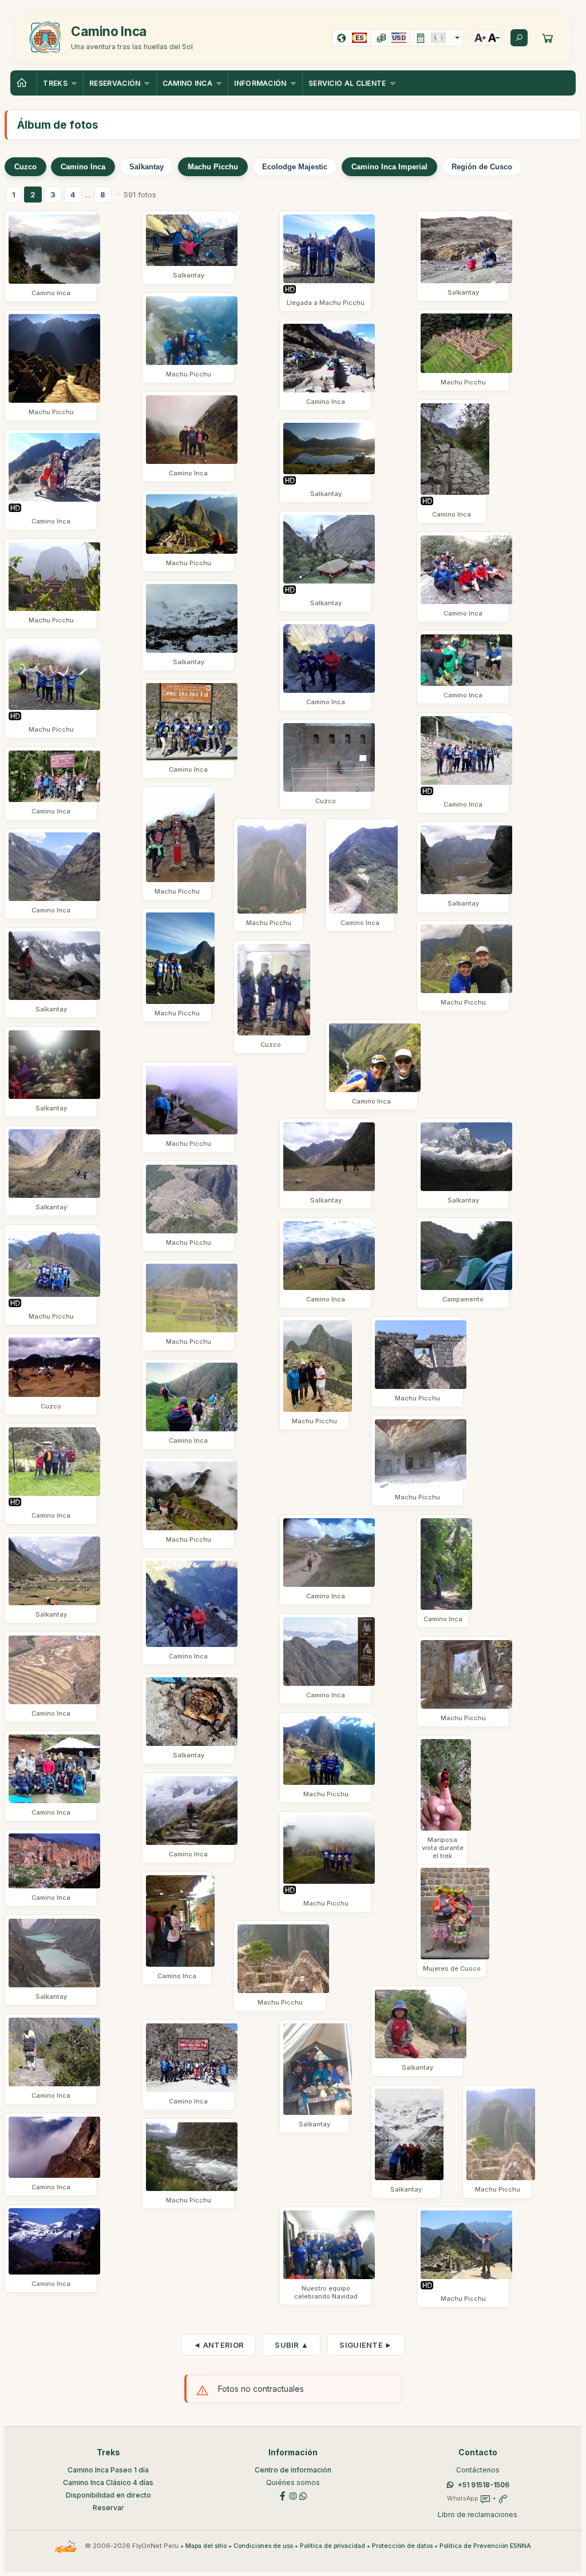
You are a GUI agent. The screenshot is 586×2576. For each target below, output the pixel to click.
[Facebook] (283, 2496)
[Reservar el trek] (548, 38)
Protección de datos (402, 2546)
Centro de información (293, 2470)
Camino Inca (83, 167)
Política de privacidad (332, 2546)
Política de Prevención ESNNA (485, 2546)
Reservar (108, 2508)
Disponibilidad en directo (108, 2495)
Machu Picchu (213, 167)
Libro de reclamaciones (478, 2515)
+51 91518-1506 (484, 2485)
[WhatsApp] (303, 2496)
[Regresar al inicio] (23, 83)
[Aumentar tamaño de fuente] (480, 38)
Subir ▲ (292, 2345)
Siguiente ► (366, 2345)
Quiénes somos (293, 2482)
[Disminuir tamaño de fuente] (494, 38)
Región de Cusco (482, 167)
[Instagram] (293, 2496)
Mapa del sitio (206, 2546)
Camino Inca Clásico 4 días (108, 2482)
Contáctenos (478, 2470)
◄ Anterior (219, 2345)
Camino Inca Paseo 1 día (108, 2470)
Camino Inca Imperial (389, 167)
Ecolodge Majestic (295, 167)
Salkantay (146, 167)
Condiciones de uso (263, 2546)
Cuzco (25, 167)
